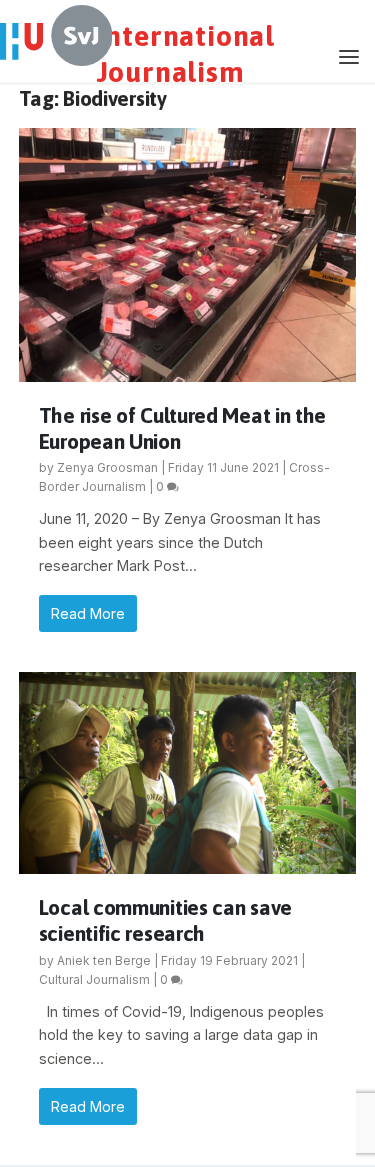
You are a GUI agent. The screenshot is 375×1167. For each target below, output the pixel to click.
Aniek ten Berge (104, 960)
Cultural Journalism (94, 979)
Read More (88, 613)
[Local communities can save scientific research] (188, 773)
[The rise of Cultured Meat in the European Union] (188, 254)
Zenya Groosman (107, 467)
